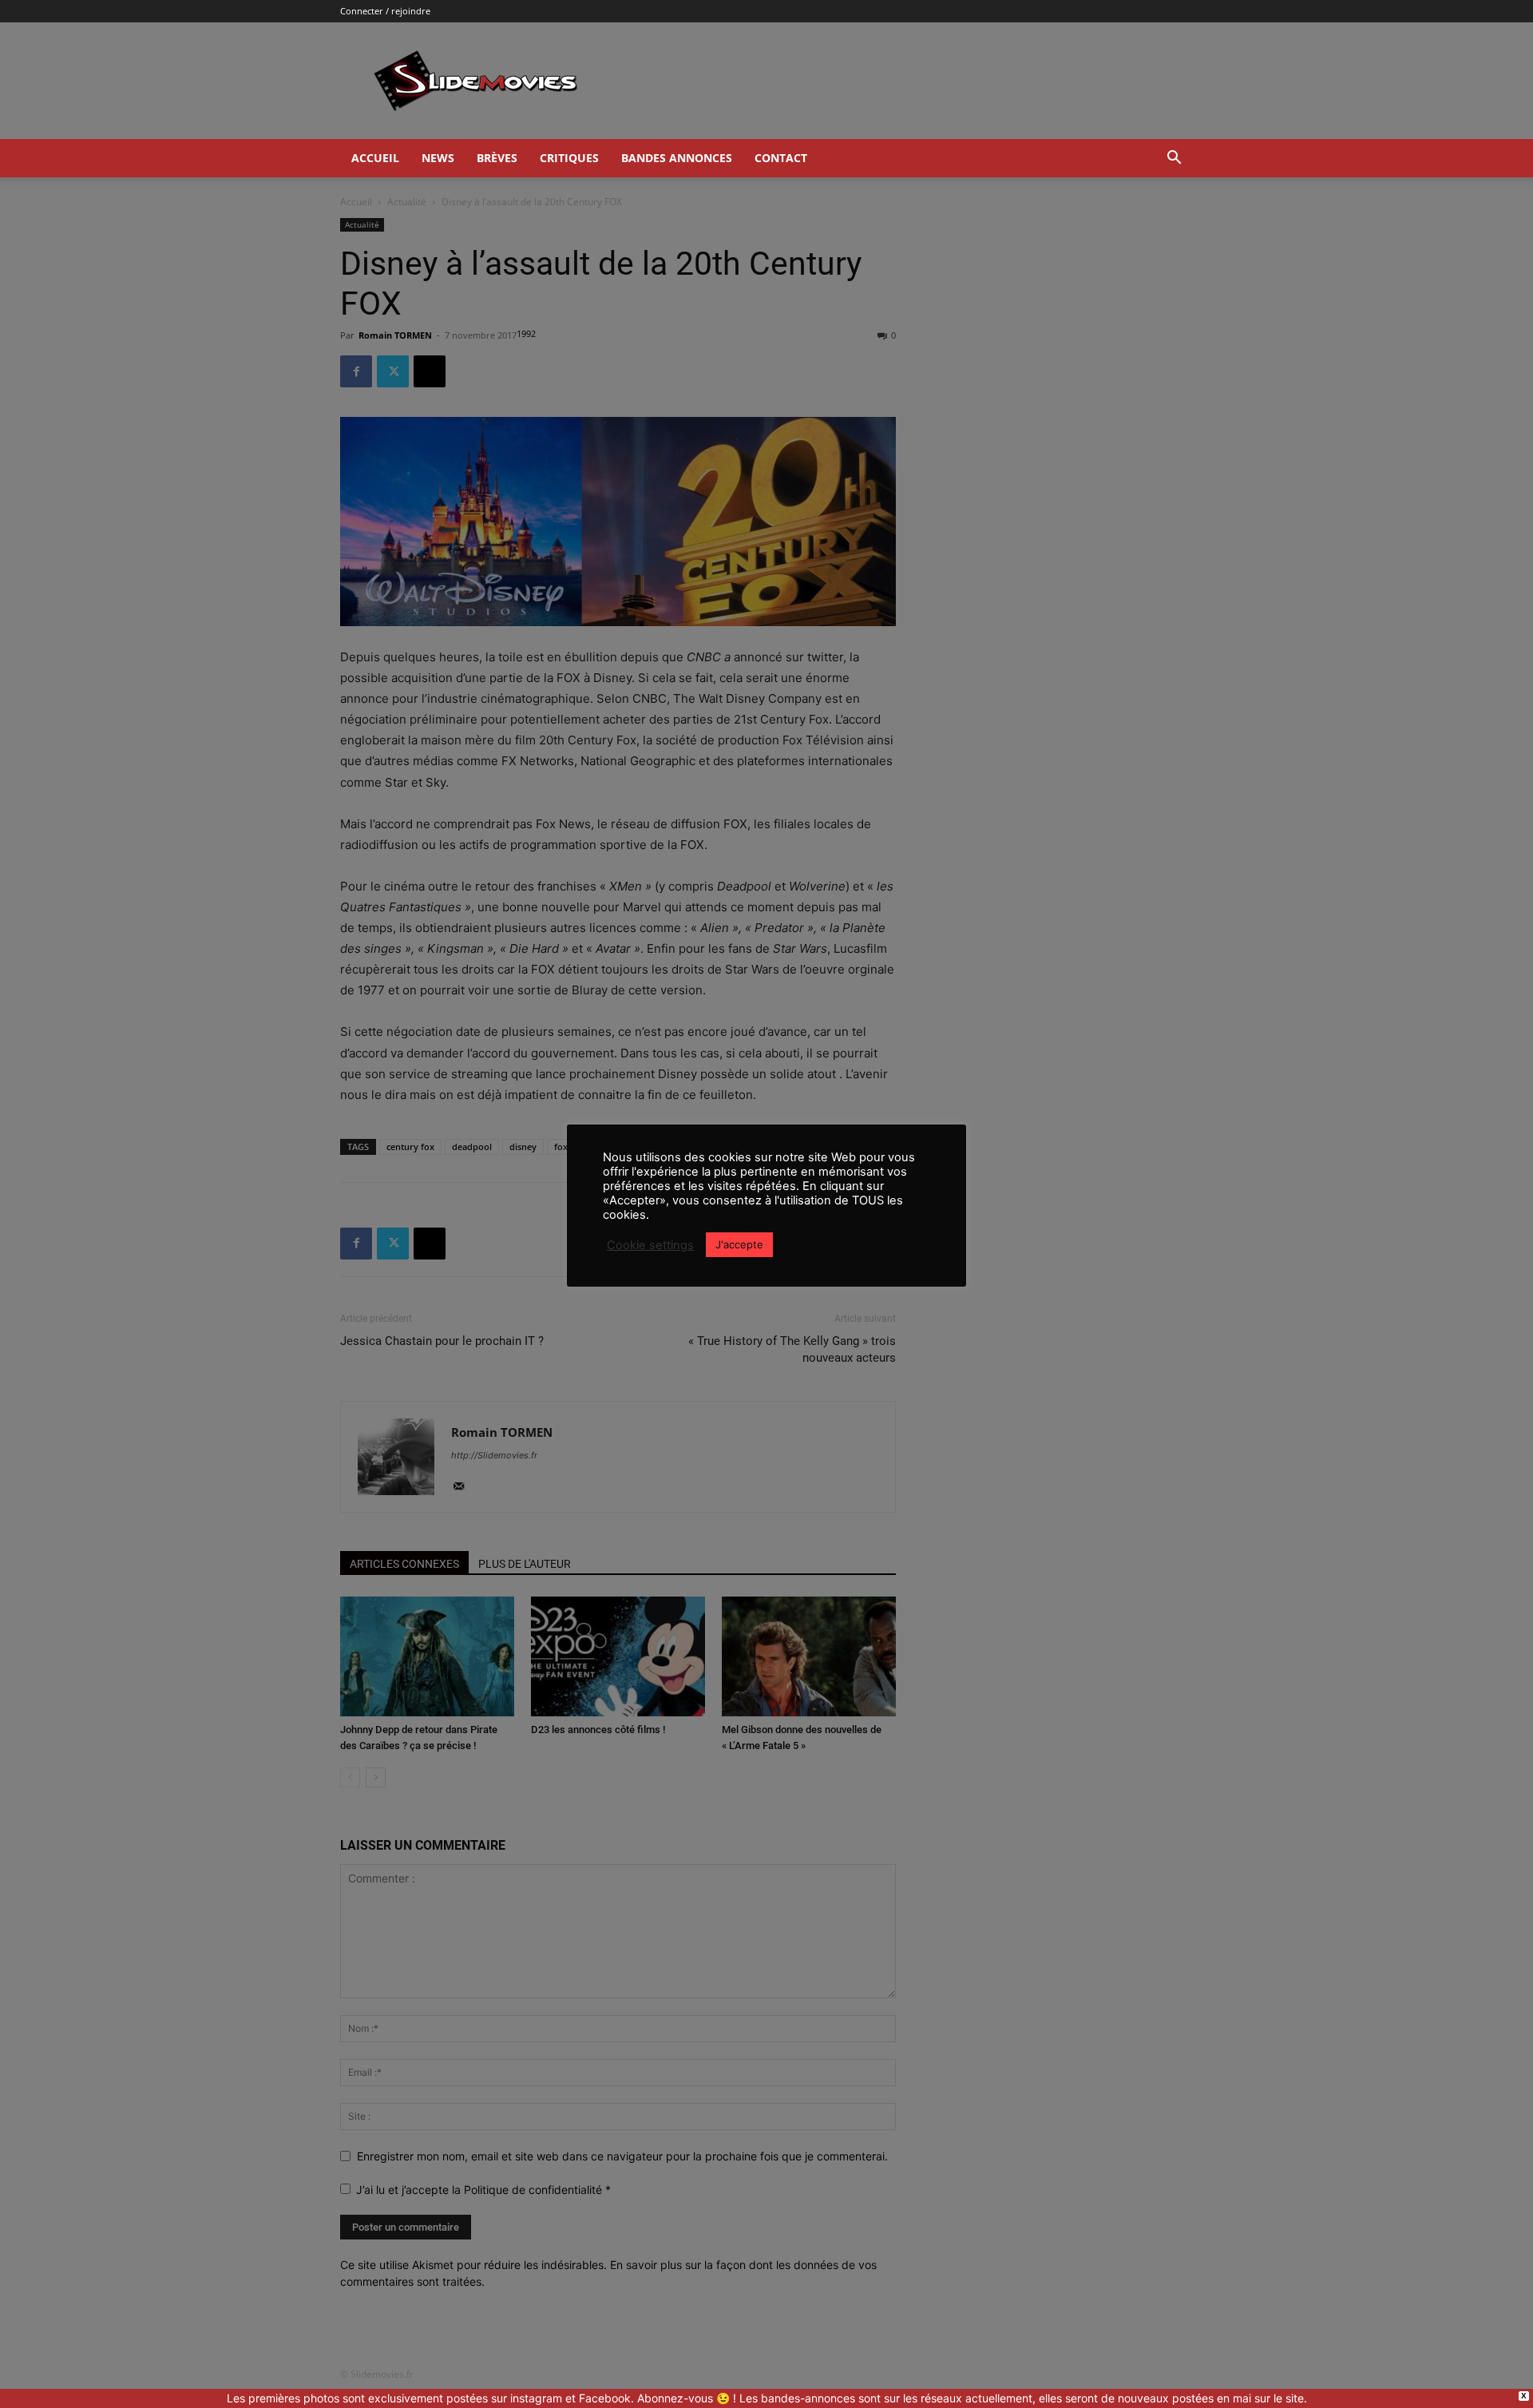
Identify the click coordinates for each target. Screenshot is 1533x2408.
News (438, 158)
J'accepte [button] (739, 1244)
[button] (1174, 159)
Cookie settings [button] (650, 1245)
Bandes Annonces (677, 158)
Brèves (497, 158)
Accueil (375, 158)
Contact (781, 158)
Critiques (569, 158)
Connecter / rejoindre (385, 11)
